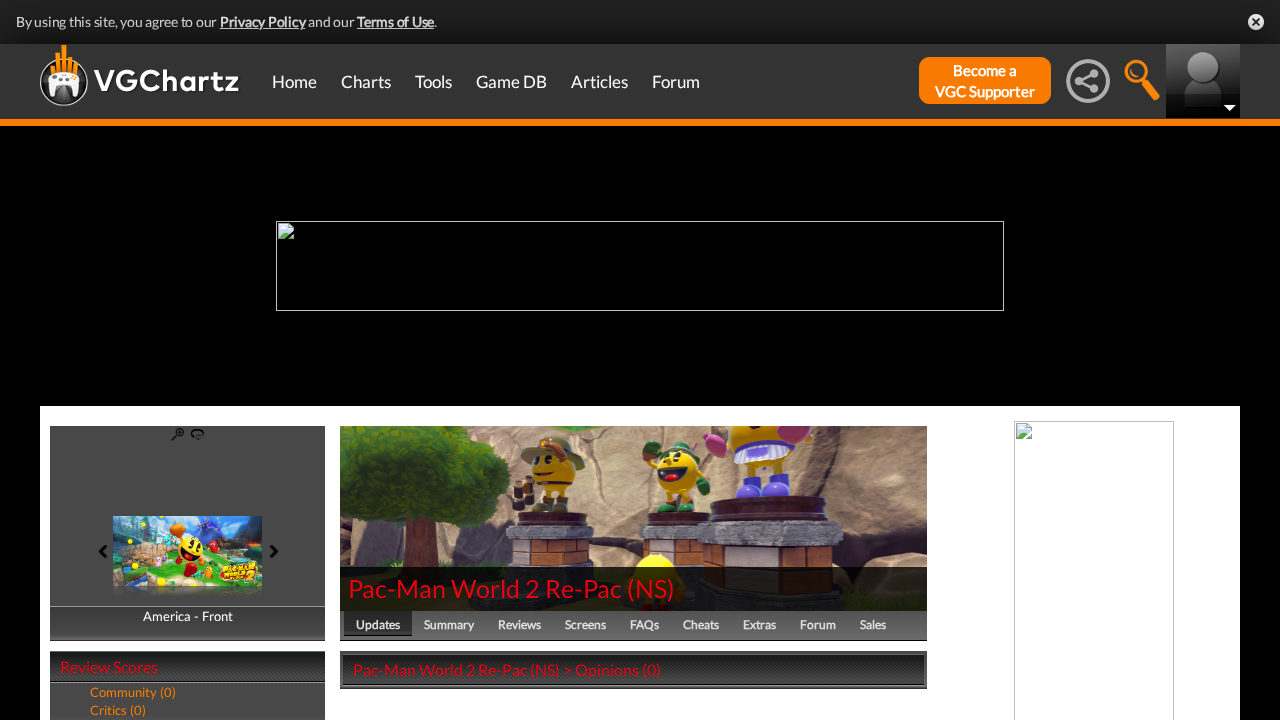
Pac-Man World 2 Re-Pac (485, 588)
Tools (433, 81)
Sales (873, 624)
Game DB (511, 81)
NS (651, 588)
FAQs (644, 624)
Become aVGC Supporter (985, 80)
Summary (449, 624)
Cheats (701, 624)
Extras (759, 624)
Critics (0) (118, 710)
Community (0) (133, 692)
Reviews (519, 624)
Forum (676, 81)
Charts (366, 81)
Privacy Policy (263, 21)
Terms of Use (395, 21)
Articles (599, 81)
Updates (378, 624)
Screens (585, 624)
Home (294, 81)
